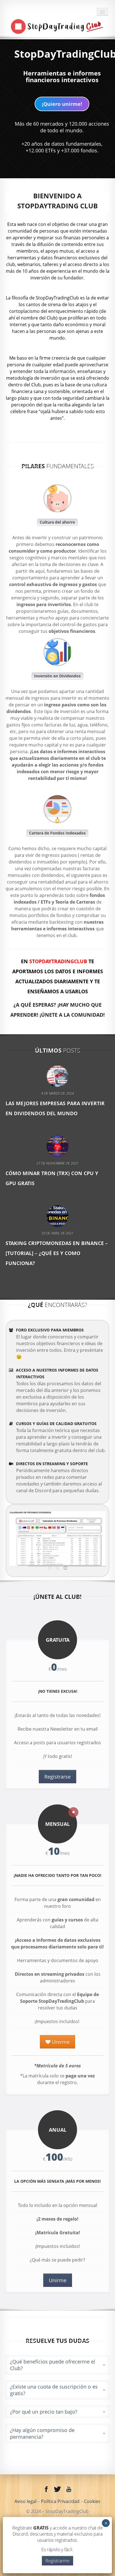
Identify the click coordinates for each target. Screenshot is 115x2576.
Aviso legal (26, 2501)
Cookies (92, 2501)
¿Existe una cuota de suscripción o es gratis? (54, 2390)
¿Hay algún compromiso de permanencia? (42, 2433)
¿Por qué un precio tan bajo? (44, 2412)
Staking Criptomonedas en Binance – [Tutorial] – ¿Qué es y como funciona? (57, 1253)
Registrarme (57, 2561)
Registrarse (57, 1777)
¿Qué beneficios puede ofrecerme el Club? (53, 2365)
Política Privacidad (61, 2501)
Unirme (60, 2042)
